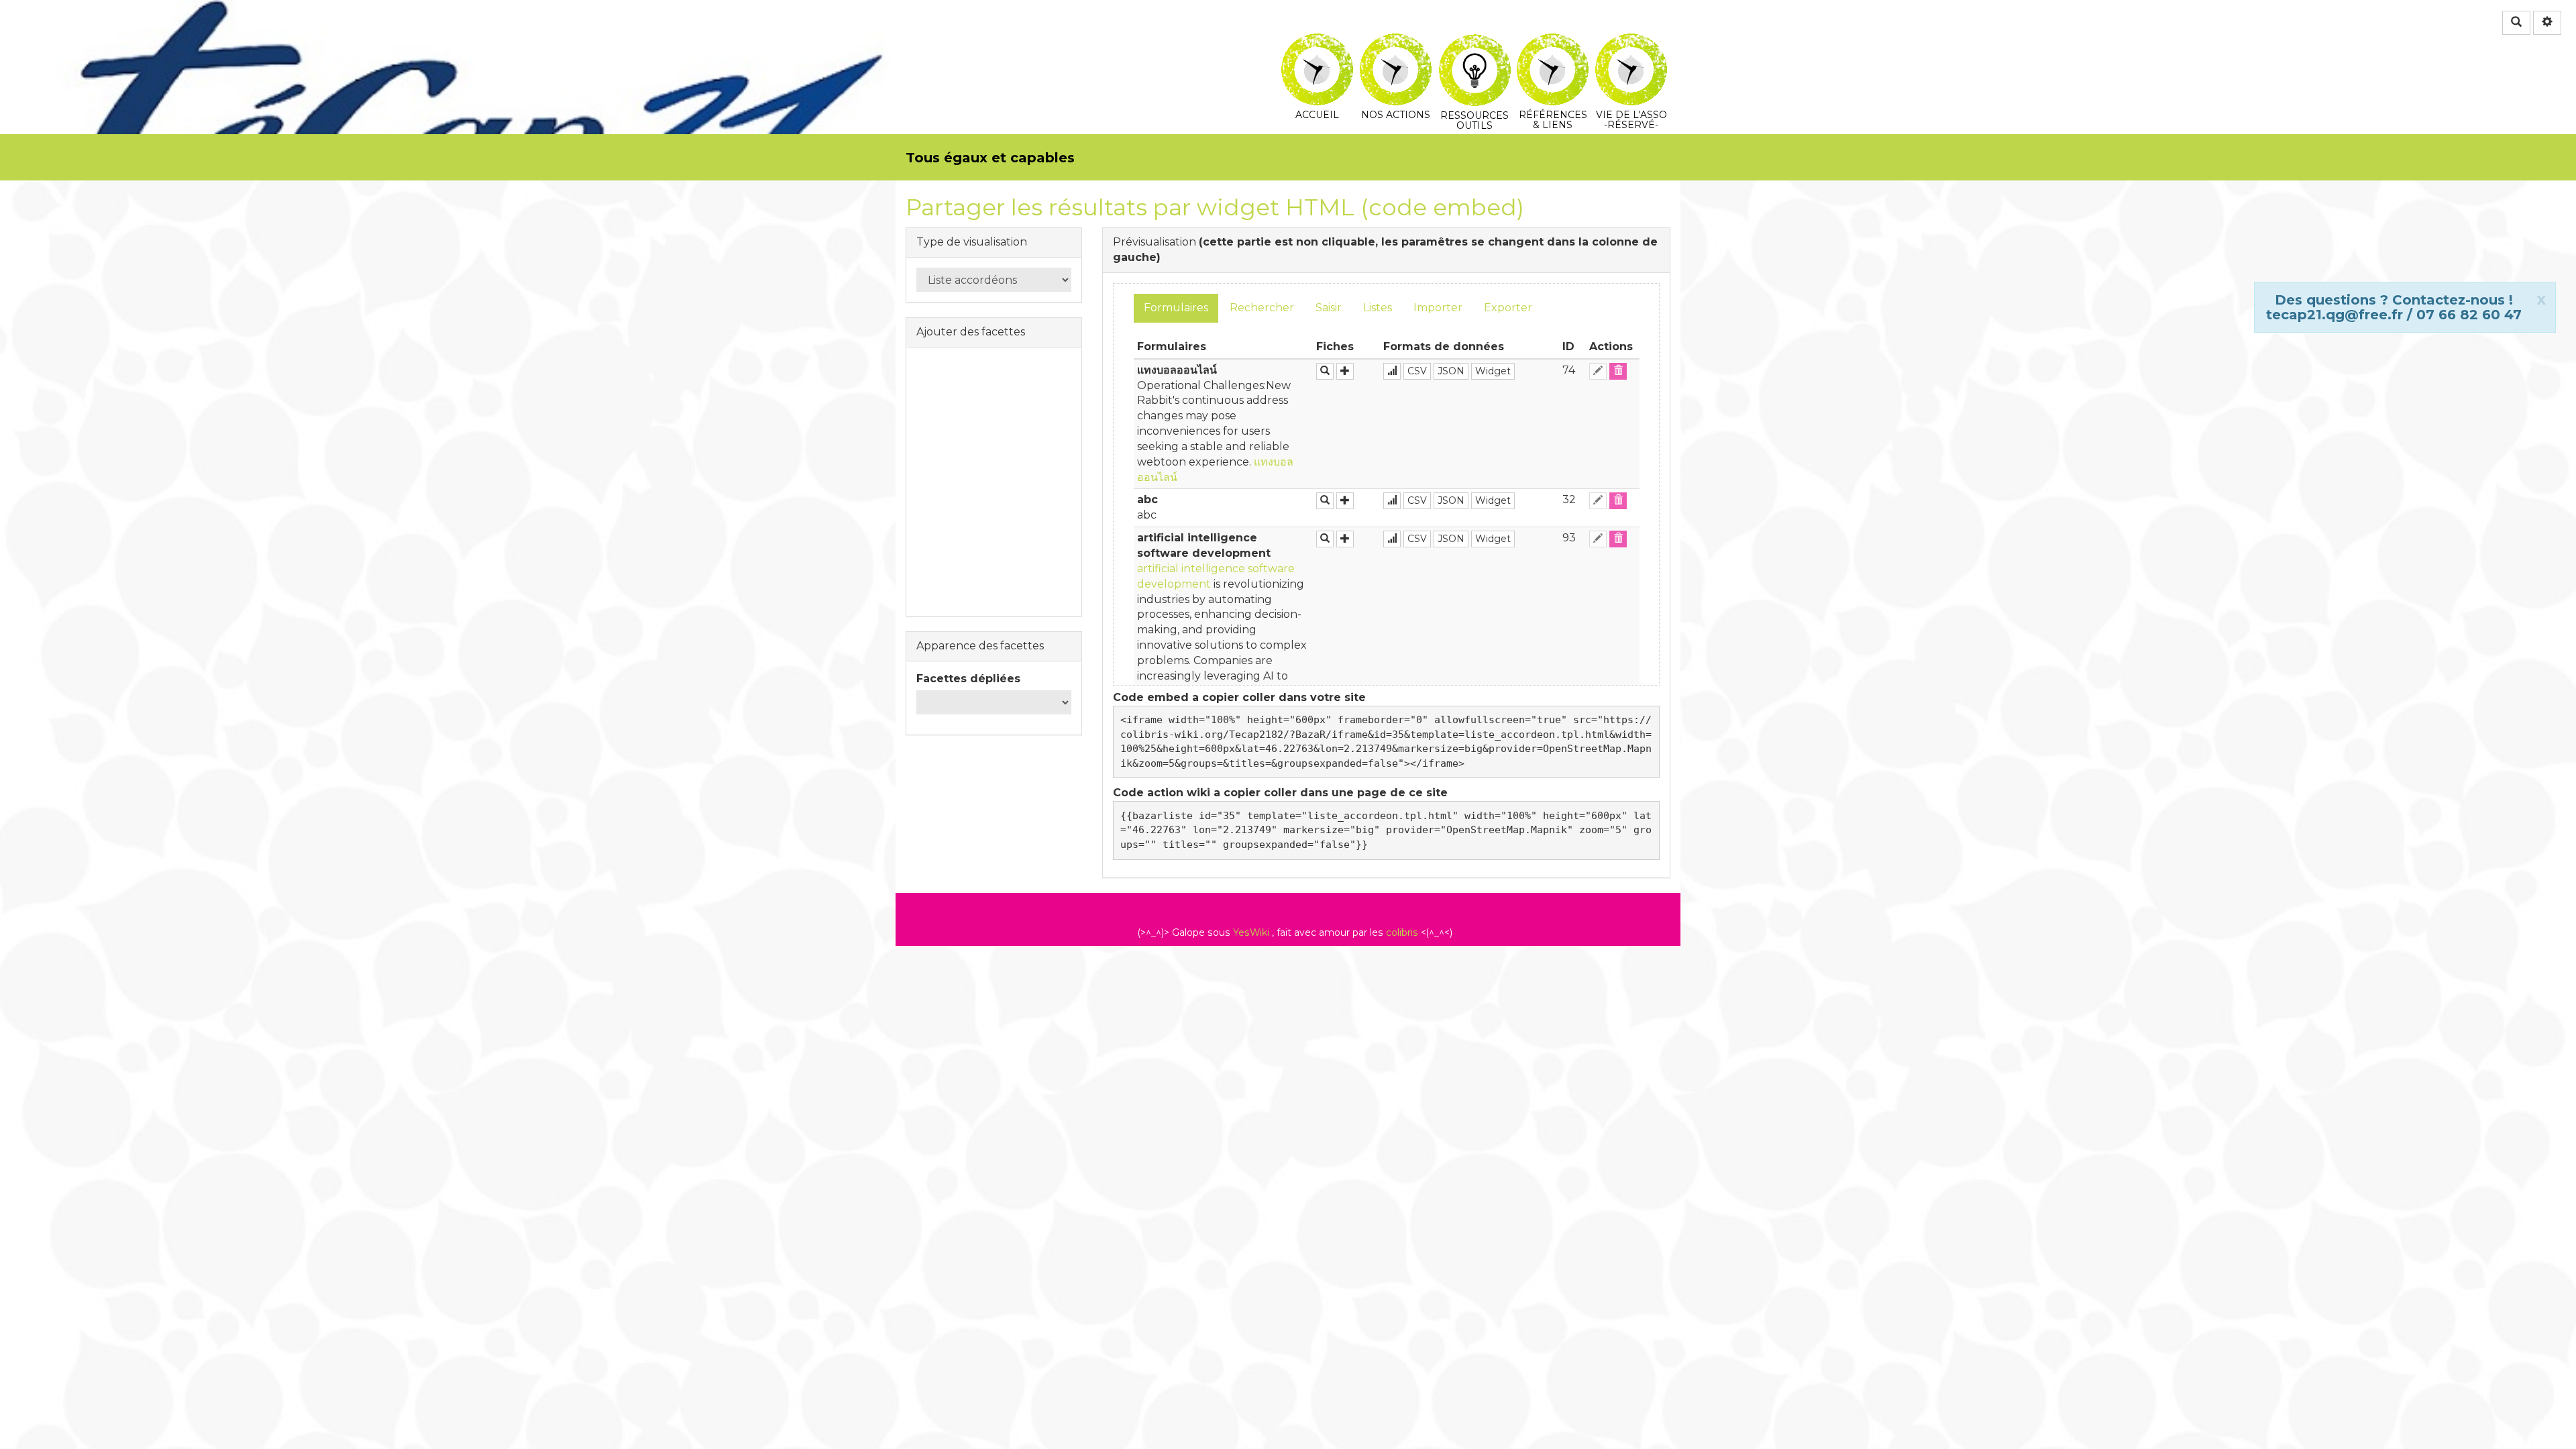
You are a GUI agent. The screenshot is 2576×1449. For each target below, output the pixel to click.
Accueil (1317, 43)
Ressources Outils (1474, 43)
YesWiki (1251, 932)
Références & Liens (1553, 43)
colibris (1402, 932)
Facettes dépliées (968, 679)
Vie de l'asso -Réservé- (1631, 43)
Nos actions (1396, 43)
